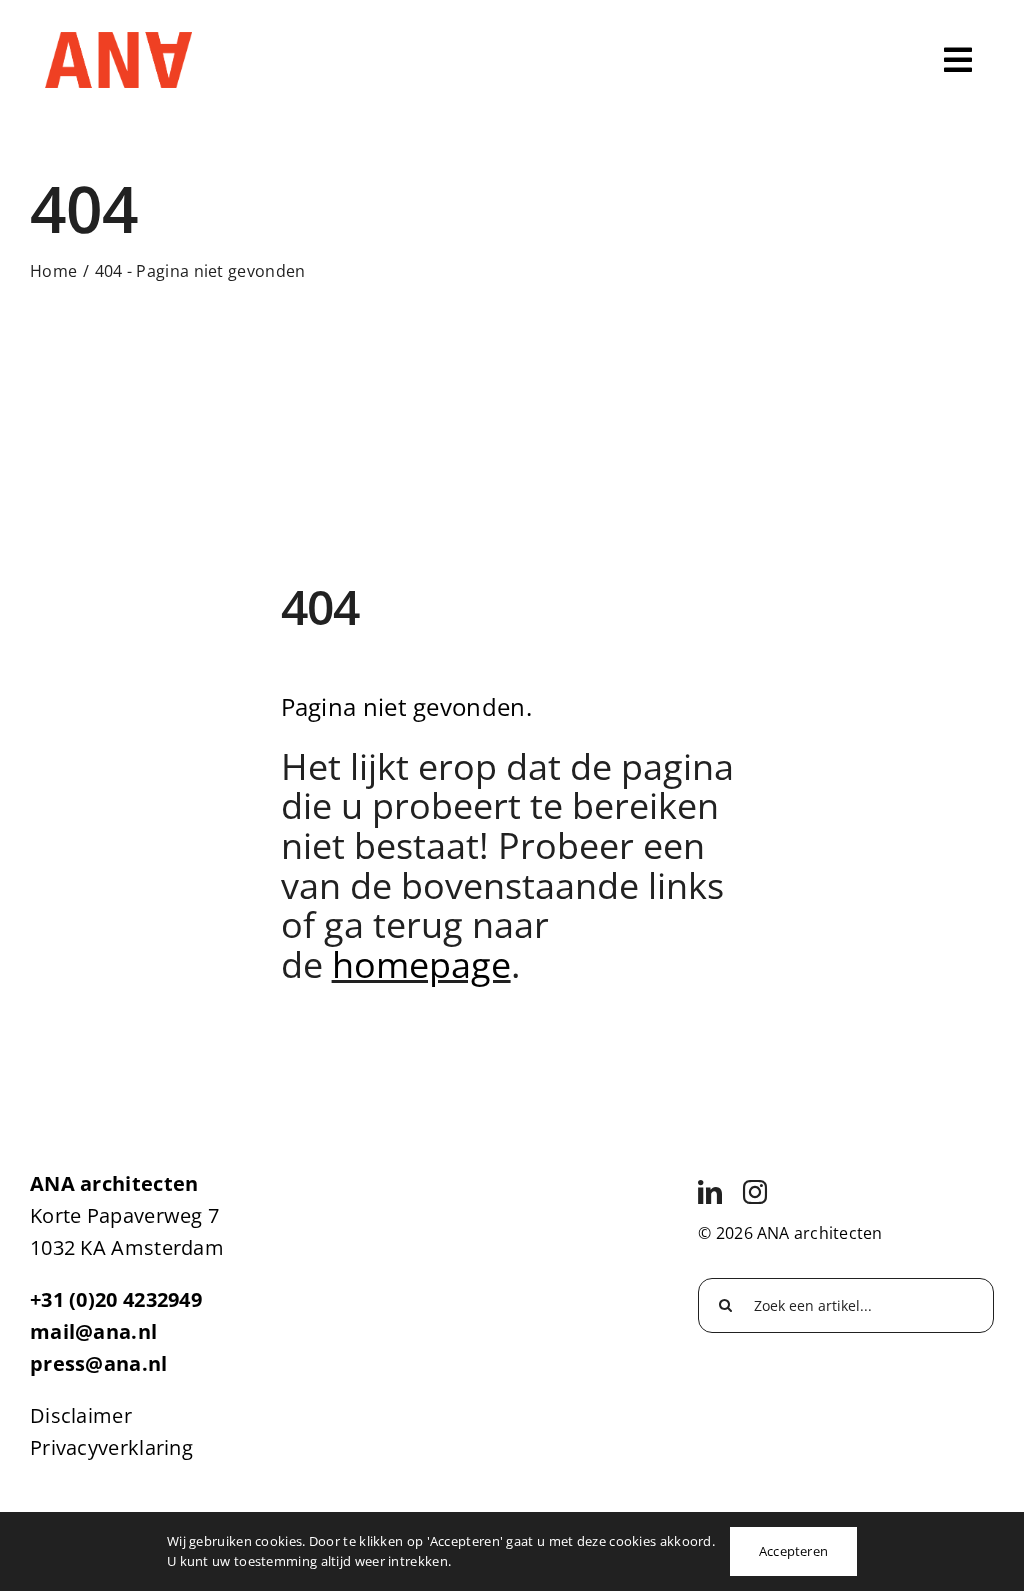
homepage (421, 964)
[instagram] (755, 1192)
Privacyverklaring (111, 1447)
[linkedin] (710, 1192)
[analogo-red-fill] (118, 41)
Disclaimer (81, 1415)
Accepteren (793, 1551)
